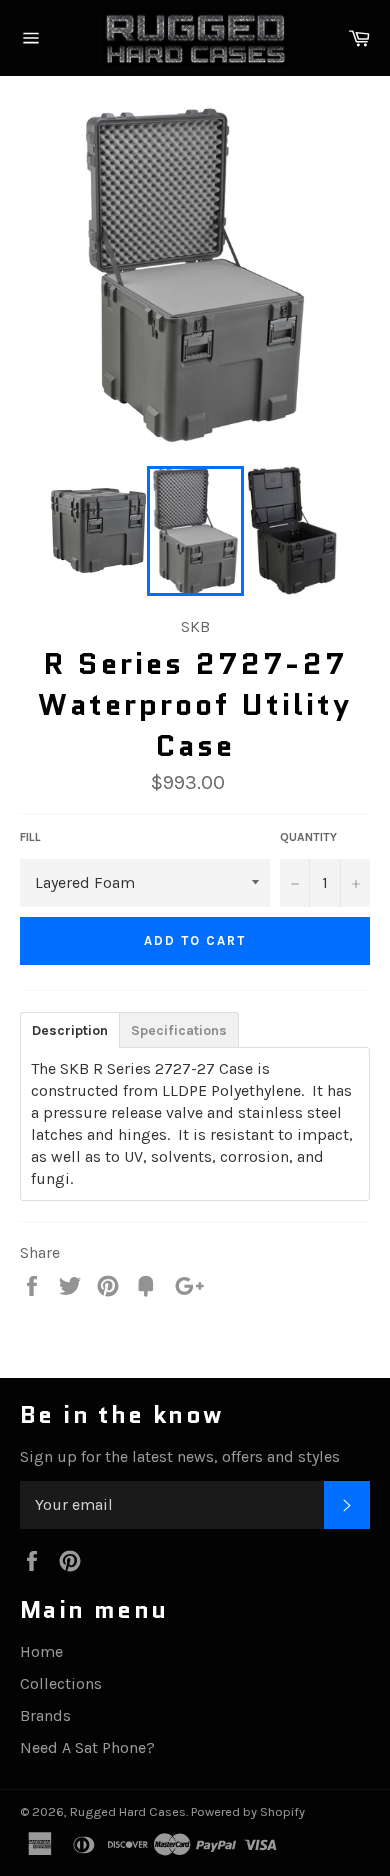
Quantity (308, 837)
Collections (61, 1683)
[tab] (69, 1029)
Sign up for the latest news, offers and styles (180, 1456)
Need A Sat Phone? (87, 1747)
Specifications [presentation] (179, 1030)
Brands (45, 1715)
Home (41, 1651)
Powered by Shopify (248, 1811)
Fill (30, 837)
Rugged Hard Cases (128, 1811)
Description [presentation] (70, 1030)
